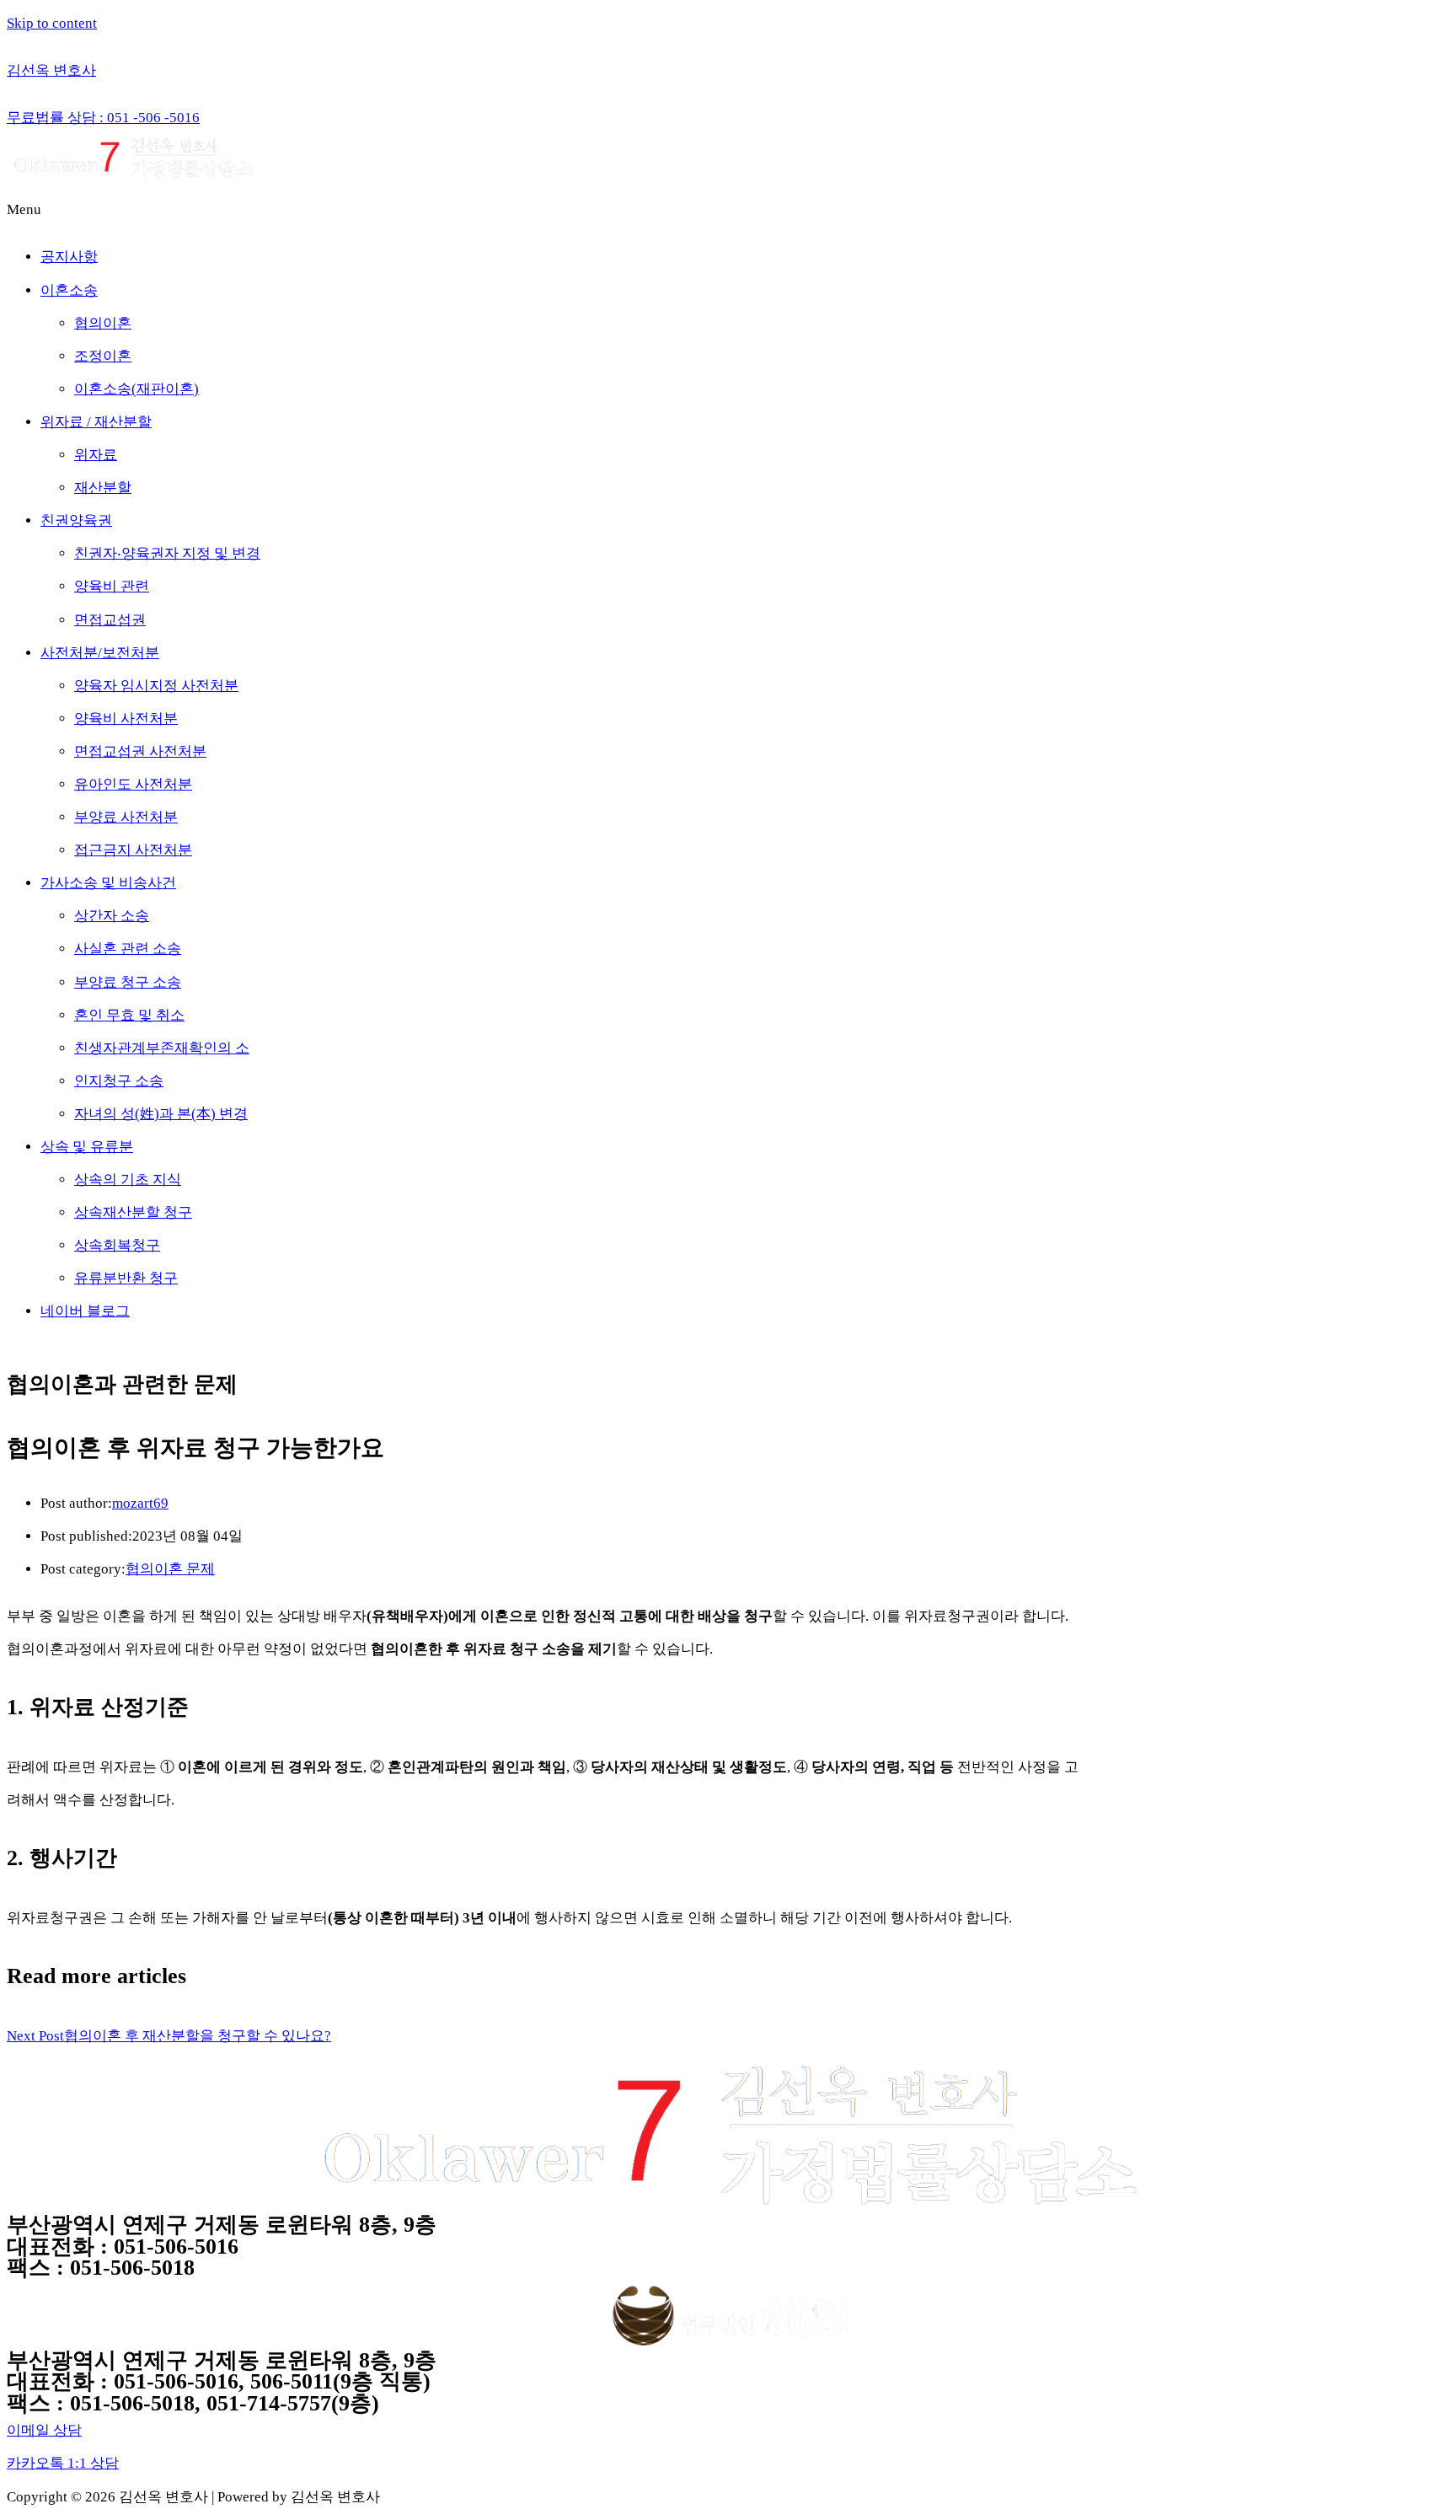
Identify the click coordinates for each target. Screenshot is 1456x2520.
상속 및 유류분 (87, 1147)
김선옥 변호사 (51, 70)
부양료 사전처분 (126, 817)
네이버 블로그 (85, 1311)
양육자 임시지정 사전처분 (156, 686)
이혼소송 (69, 290)
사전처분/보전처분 (100, 653)
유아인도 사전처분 (133, 784)
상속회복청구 (117, 1245)
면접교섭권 (110, 620)
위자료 (96, 455)
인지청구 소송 (119, 1081)
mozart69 (140, 1503)
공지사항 (69, 257)
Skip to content (52, 23)
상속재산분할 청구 (133, 1212)
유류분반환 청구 (126, 1278)
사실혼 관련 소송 (128, 949)
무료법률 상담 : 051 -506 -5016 (103, 118)
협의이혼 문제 (170, 1569)
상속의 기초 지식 (128, 1180)
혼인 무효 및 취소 (129, 1015)
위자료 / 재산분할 (96, 422)
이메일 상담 (44, 2430)
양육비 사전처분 (126, 718)
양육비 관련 (112, 586)
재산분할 (103, 488)
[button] (728, 209)
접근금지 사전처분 (133, 850)
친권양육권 (76, 520)
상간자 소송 (112, 916)
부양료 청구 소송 (128, 982)
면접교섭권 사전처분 (140, 751)
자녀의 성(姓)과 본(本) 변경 (161, 1114)
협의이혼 (103, 323)
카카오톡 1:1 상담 (63, 2463)
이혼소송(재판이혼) (136, 389)
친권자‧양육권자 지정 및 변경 (167, 553)
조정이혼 (103, 356)
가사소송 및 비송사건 (108, 883)
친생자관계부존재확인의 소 (162, 1048)
